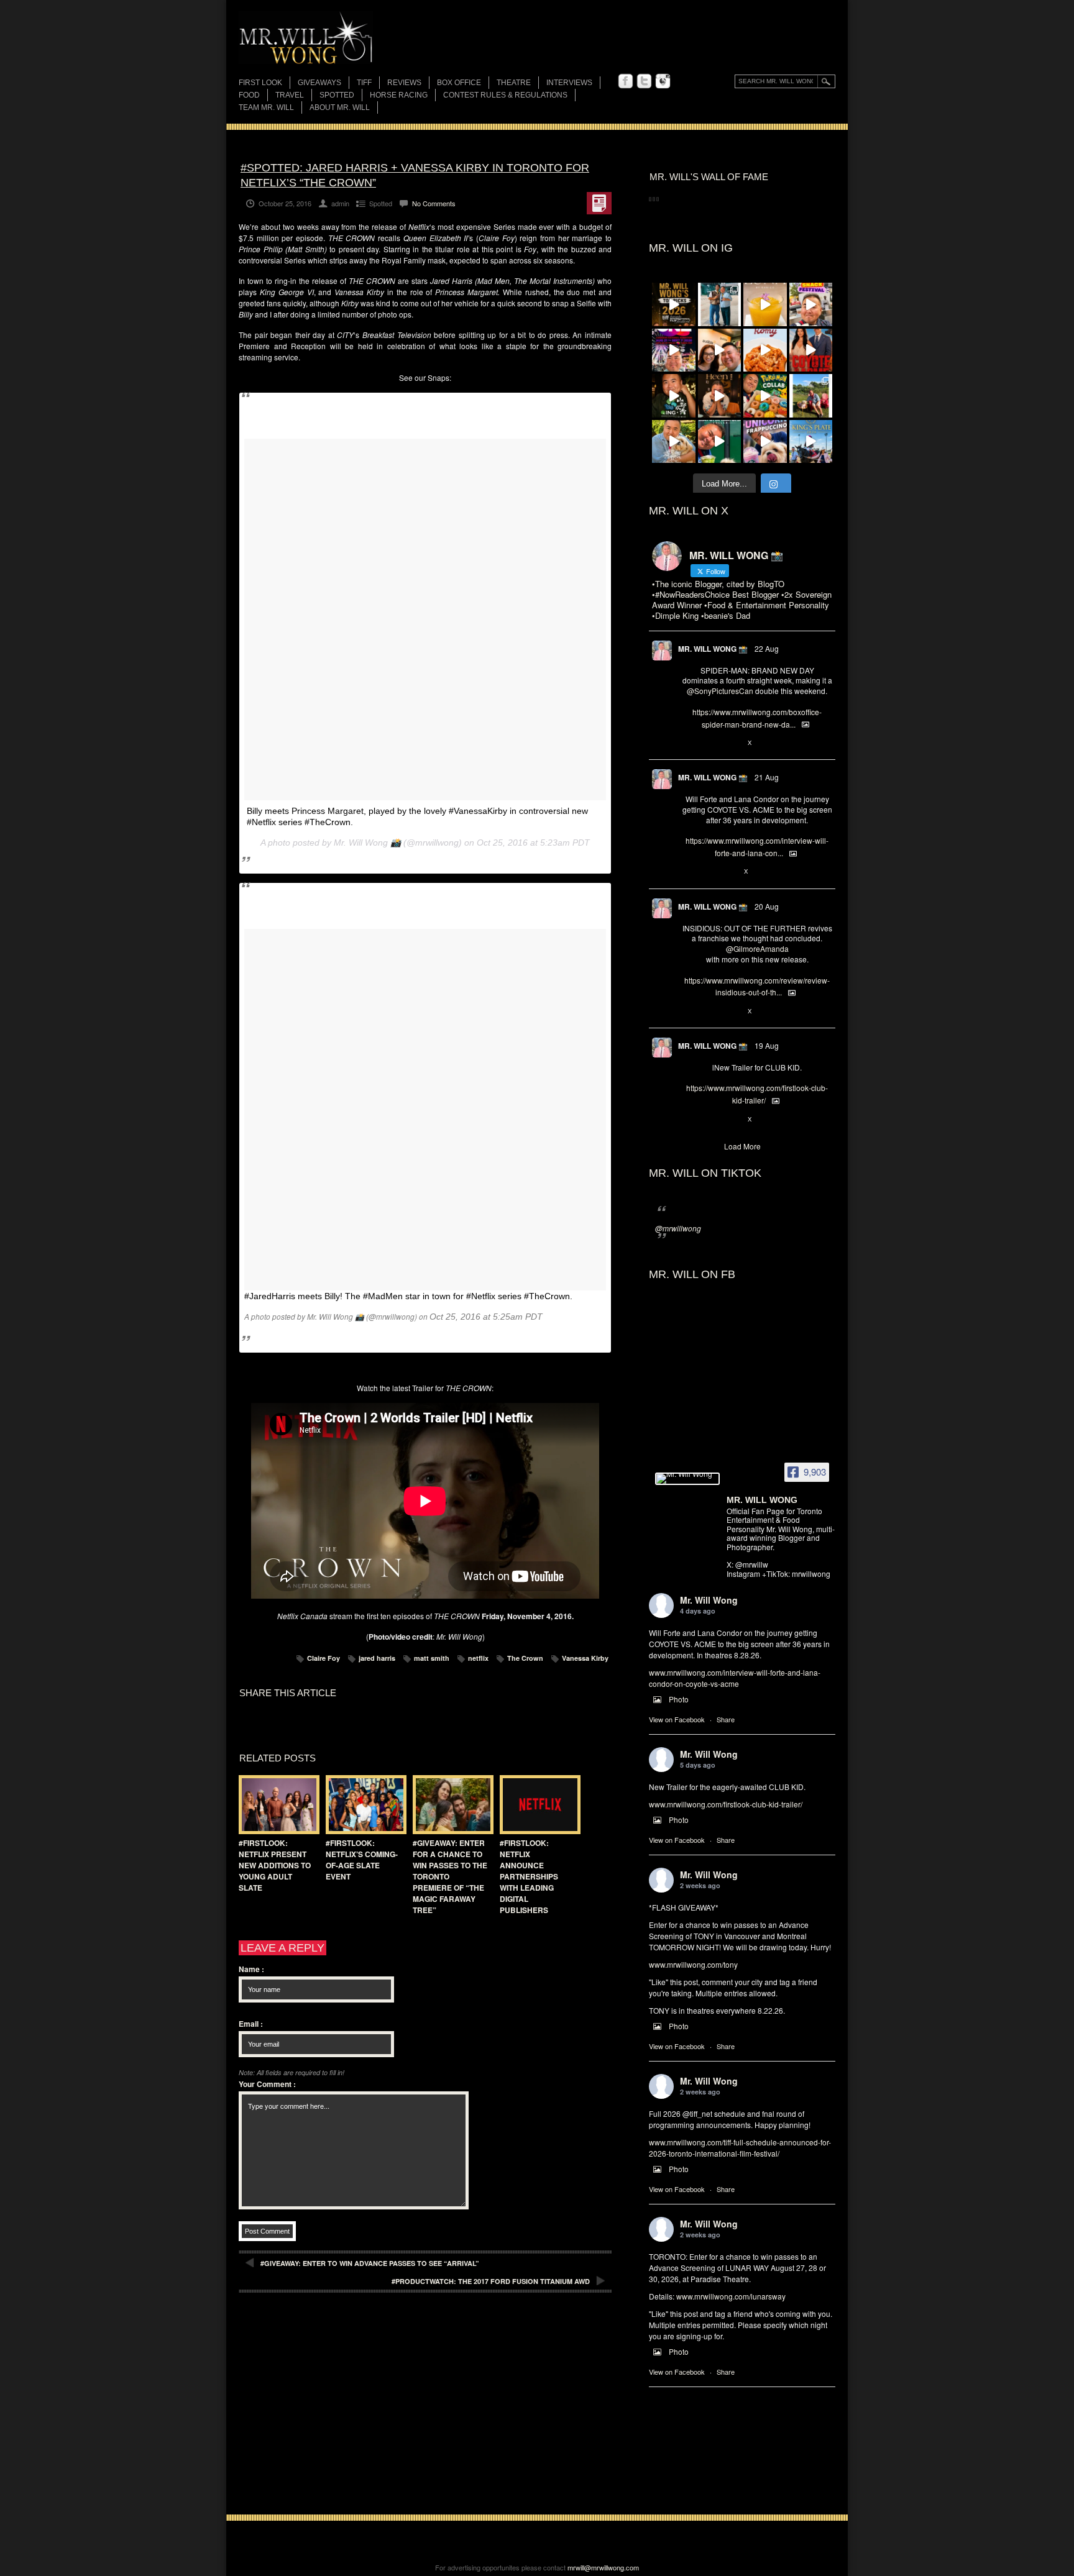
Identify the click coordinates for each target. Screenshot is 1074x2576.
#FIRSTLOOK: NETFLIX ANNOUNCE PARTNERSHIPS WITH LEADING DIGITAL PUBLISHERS (529, 1876)
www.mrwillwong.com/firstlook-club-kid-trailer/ (726, 1804)
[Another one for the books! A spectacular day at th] (811, 442)
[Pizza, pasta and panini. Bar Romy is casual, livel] (765, 350)
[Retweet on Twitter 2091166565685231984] (709, 743)
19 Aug (767, 1045)
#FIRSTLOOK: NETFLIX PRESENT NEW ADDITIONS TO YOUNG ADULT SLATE (275, 1865)
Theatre (514, 83)
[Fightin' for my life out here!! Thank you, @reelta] (720, 304)
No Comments (434, 203)
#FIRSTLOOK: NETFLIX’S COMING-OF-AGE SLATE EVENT (362, 1860)
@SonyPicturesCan (720, 691)
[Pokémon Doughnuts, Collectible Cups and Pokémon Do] (765, 396)
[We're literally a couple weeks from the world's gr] (674, 304)
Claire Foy (324, 1658)
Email (251, 2024)
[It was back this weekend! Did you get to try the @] (765, 442)
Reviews (404, 84)
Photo (679, 1699)
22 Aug (767, 648)
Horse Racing (399, 95)
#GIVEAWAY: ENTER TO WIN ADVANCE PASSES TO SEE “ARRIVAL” (370, 2263)
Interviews (569, 83)
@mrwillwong (678, 1228)
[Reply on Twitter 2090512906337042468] (688, 1012)
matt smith (432, 1658)
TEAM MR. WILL (266, 107)
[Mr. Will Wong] (687, 1479)
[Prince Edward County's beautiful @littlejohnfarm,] (811, 396)
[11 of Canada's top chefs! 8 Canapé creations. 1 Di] (674, 442)
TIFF (364, 83)
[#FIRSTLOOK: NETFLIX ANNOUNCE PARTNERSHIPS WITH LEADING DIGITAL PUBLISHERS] (537, 1805)
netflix (478, 1658)
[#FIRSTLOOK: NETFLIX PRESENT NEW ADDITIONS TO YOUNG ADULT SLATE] (276, 1805)
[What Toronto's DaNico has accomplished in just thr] (765, 304)
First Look (260, 83)
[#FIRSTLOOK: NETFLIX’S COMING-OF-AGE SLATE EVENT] (363, 1805)
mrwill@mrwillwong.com (603, 2567)
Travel (290, 95)
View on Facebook (677, 1719)
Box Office (459, 83)
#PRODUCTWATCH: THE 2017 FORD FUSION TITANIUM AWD (491, 2281)
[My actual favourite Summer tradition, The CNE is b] (674, 350)
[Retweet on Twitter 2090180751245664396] (709, 1120)
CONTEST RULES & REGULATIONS (505, 95)
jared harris (377, 1658)
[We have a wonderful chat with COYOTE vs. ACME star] (811, 350)
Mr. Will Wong (709, 1600)
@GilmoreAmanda (757, 948)
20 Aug (767, 906)
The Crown (525, 1658)
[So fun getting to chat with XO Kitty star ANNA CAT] (720, 350)
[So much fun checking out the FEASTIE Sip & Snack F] (811, 304)
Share (726, 1719)
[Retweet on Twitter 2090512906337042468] (709, 1012)
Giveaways (319, 83)
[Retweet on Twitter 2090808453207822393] (709, 872)
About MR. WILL (340, 107)
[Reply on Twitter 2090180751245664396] (688, 1120)
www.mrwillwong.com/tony (693, 1964)
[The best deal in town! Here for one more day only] (720, 442)
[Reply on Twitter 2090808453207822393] (688, 872)
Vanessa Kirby (585, 1658)
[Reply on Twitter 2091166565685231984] (688, 743)
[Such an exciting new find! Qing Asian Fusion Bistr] (674, 396)
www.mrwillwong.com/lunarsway (731, 2296)
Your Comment (267, 2084)
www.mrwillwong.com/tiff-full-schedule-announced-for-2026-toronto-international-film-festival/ (740, 2148)
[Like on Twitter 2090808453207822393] (730, 872)
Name (251, 1969)
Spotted (337, 95)
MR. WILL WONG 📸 (713, 649)
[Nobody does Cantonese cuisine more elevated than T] (720, 396)
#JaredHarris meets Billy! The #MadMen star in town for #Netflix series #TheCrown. (408, 1296)
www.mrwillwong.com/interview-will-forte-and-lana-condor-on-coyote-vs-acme (735, 1678)
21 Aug (767, 777)
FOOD (249, 95)
